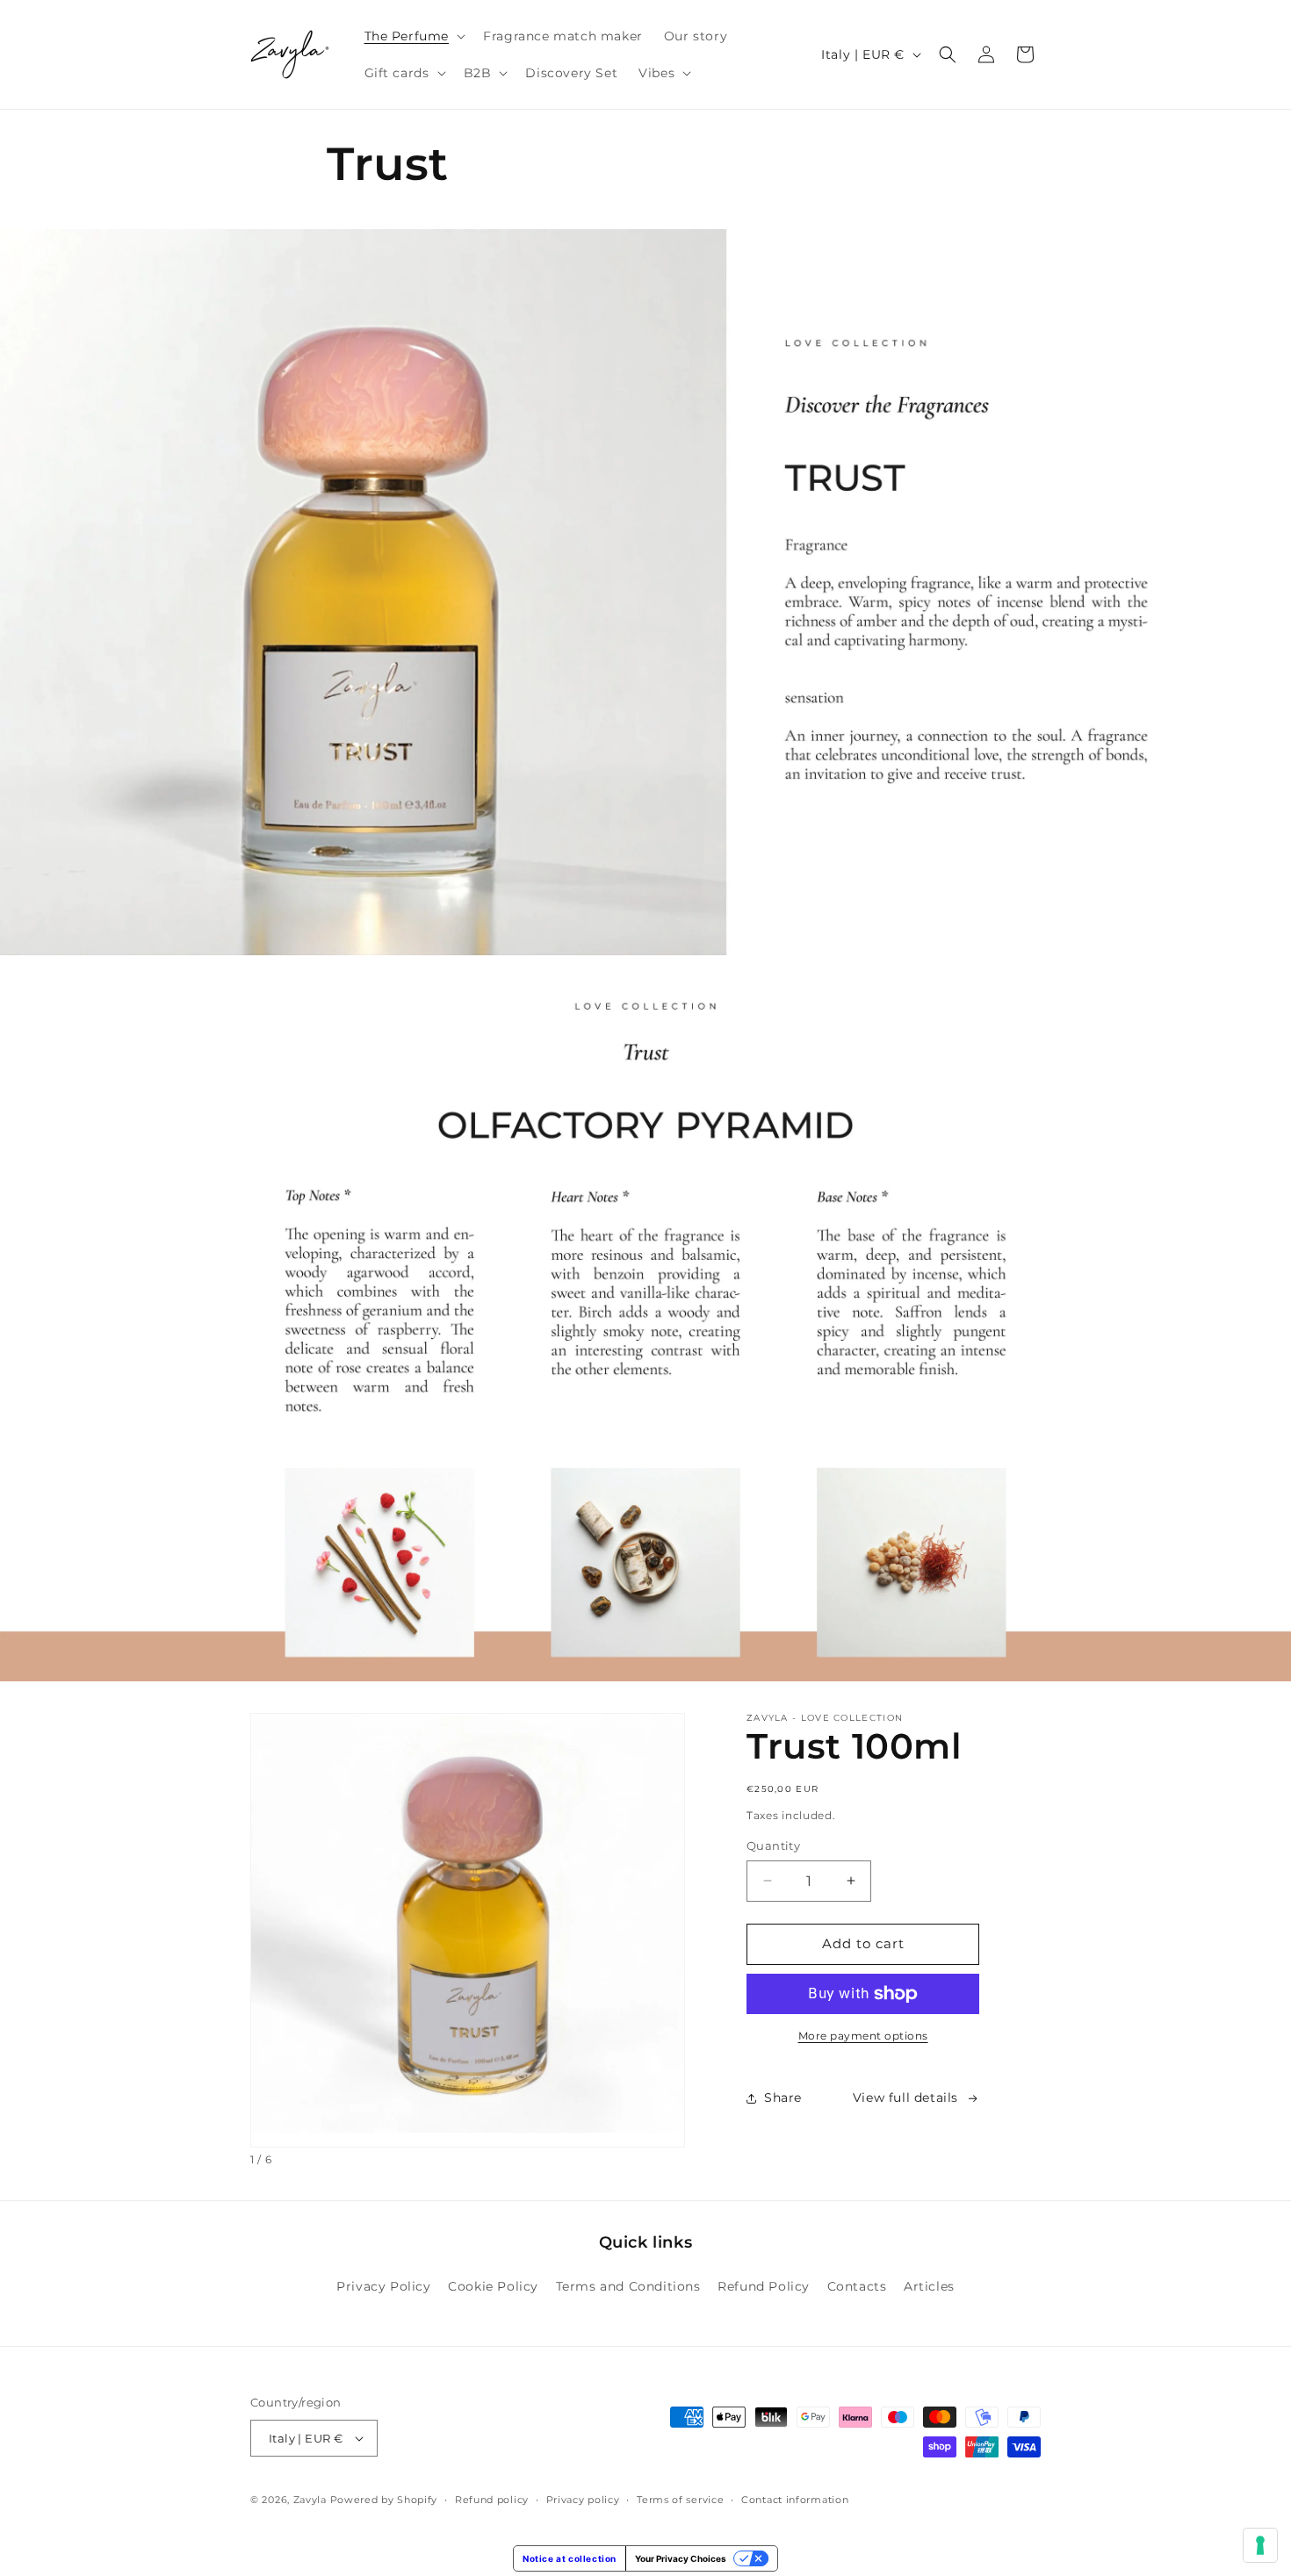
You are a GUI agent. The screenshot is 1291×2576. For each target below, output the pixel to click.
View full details (905, 2097)
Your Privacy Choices (681, 2558)
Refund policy (492, 2500)
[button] (414, 36)
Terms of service (680, 2500)
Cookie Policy (493, 2286)
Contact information (795, 2500)
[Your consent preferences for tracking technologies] (1260, 2545)
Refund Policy (764, 2286)
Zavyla (310, 2500)
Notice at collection (570, 2558)
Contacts (857, 2286)
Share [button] (783, 2097)
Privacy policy (583, 2500)
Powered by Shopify (384, 2500)
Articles (929, 2286)
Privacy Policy (383, 2286)
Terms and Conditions (628, 2286)
